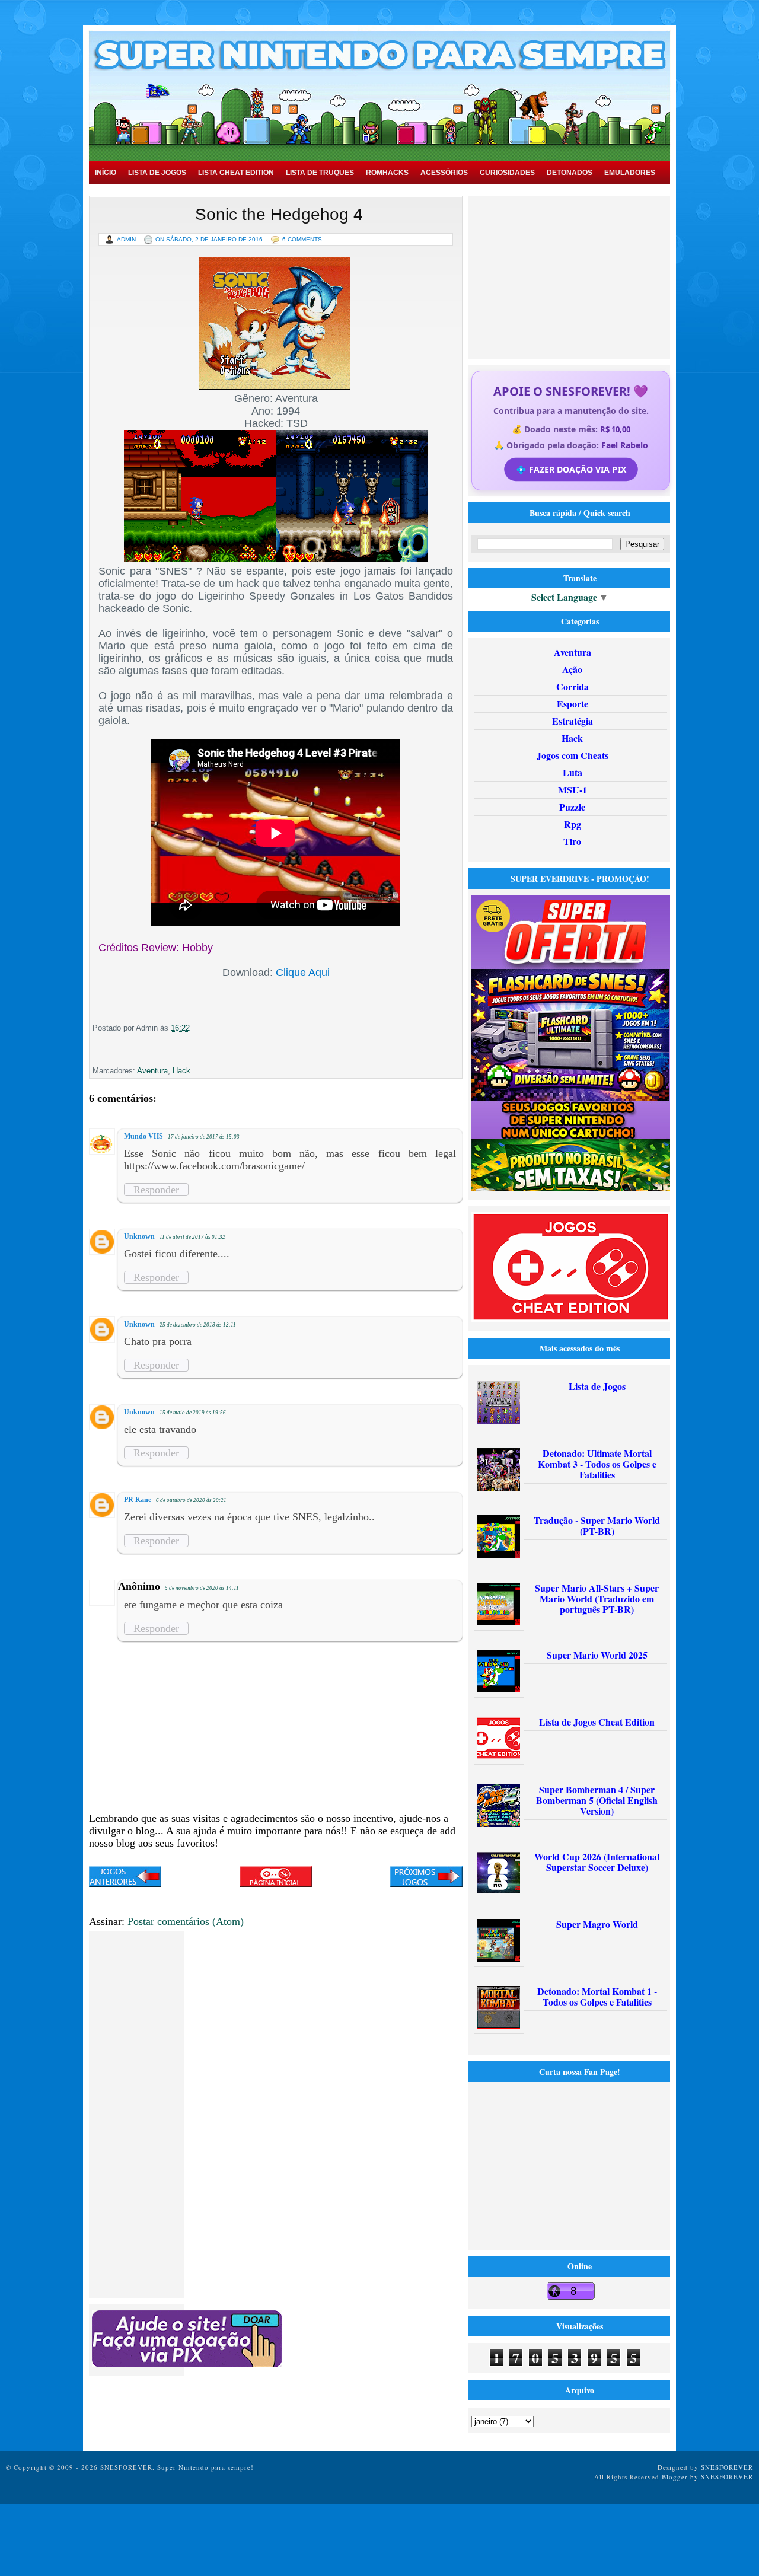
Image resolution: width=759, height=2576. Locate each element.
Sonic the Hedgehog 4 (279, 214)
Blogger (675, 2477)
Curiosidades (507, 173)
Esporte (573, 704)
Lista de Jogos (157, 173)
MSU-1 (573, 790)
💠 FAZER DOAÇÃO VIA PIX (570, 469)
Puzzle (572, 807)
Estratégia (573, 721)
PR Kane (138, 1500)
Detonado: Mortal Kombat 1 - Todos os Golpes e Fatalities (597, 1996)
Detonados (570, 173)
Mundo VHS (143, 1136)
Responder (156, 1190)
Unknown (139, 1236)
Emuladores (630, 173)
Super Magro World (597, 1924)
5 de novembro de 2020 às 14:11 (202, 1588)
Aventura (152, 1071)
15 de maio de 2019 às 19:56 (193, 1413)
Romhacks (387, 173)
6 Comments (302, 239)
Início (106, 173)
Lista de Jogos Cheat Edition (597, 1722)
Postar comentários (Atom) (186, 1921)
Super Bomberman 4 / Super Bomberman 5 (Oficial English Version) (597, 1800)
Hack (181, 1071)
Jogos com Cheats (573, 755)
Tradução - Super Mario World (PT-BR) (597, 1525)
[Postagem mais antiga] (426, 1878)
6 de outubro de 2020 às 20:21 (191, 1500)
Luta (573, 772)
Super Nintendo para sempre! (205, 2467)
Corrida (573, 686)
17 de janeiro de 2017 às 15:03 (204, 1137)
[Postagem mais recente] (125, 1878)
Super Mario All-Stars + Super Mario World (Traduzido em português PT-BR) (597, 1598)
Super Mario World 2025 (597, 1655)
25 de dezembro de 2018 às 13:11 (198, 1325)
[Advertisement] (571, 276)
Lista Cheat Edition (236, 173)
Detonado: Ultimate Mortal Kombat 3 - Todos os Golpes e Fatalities (597, 1464)
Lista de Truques (320, 173)
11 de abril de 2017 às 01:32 (192, 1237)
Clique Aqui (303, 973)
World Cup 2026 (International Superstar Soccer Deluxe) (597, 1862)
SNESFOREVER (727, 2467)
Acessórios (444, 173)
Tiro (572, 841)
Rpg (573, 824)
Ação (572, 669)
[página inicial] (276, 1883)
